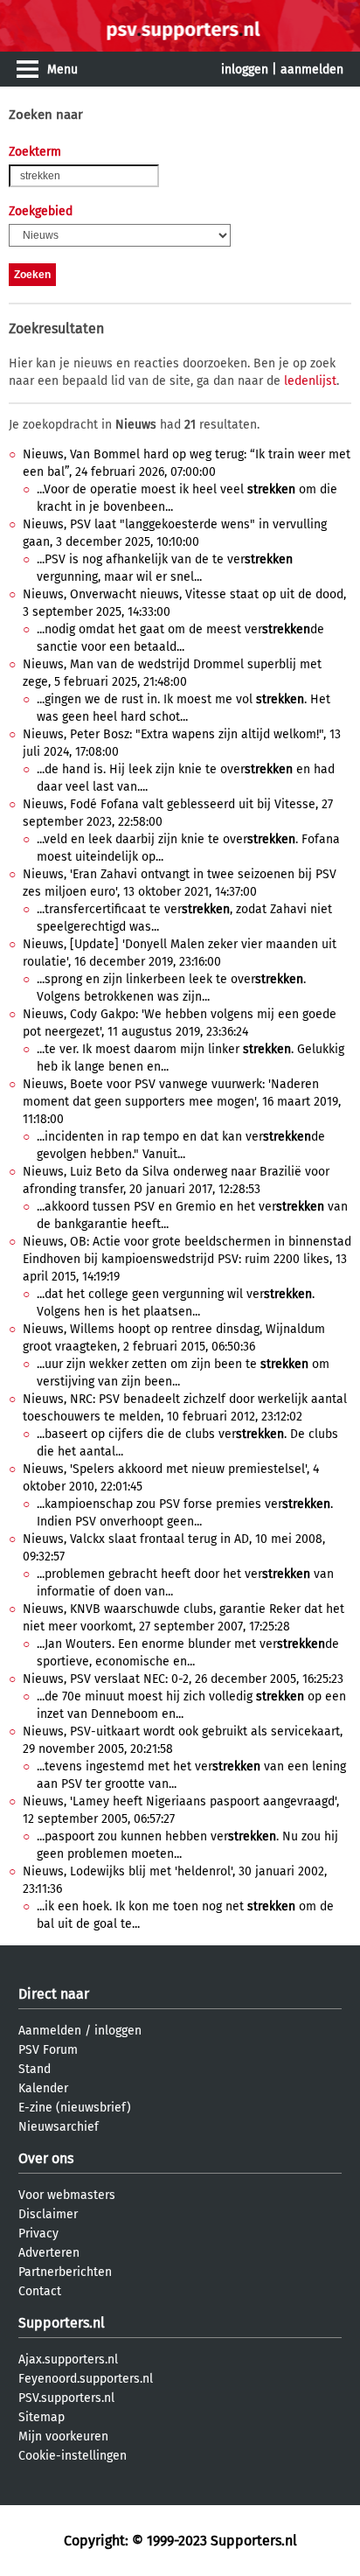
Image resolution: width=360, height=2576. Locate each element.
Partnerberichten (65, 2272)
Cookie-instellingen (73, 2456)
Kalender (43, 2088)
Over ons (46, 2158)
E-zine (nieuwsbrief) (75, 2108)
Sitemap (42, 2417)
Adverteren (49, 2253)
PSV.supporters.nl (66, 2398)
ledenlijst (310, 381)
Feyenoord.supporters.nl (86, 2379)
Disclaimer (48, 2214)
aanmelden (312, 70)
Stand (35, 2069)
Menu (62, 70)
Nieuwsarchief (59, 2127)
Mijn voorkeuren (63, 2436)
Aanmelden (50, 2031)
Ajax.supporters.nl (68, 2360)
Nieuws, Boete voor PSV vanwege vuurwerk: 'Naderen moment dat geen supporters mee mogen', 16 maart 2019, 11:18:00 (182, 1102)
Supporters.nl (62, 2323)
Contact (40, 2291)
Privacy (38, 2234)
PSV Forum (48, 2050)
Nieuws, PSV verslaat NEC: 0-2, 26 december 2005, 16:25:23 (183, 1679)
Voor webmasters (67, 2195)
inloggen (245, 70)
